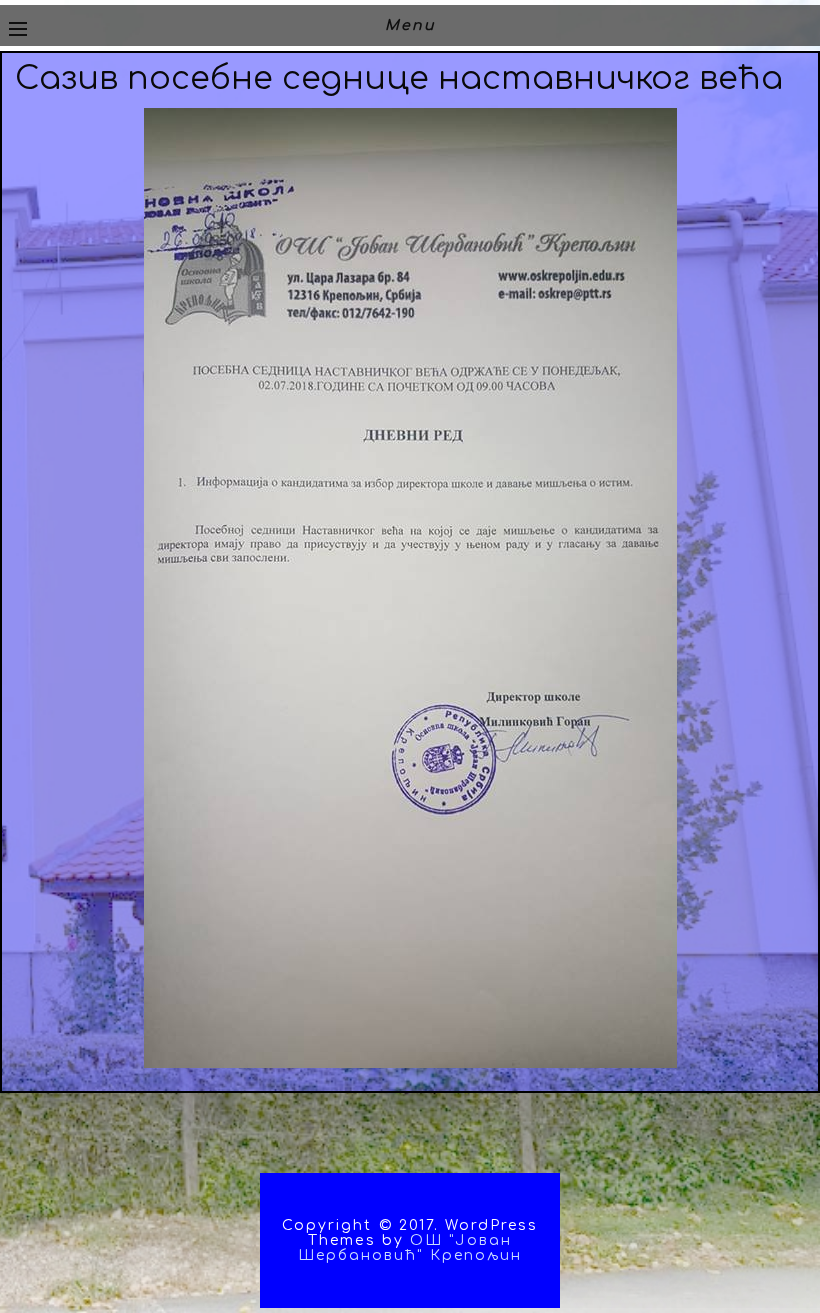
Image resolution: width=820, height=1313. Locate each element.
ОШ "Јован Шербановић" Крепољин (410, 1248)
